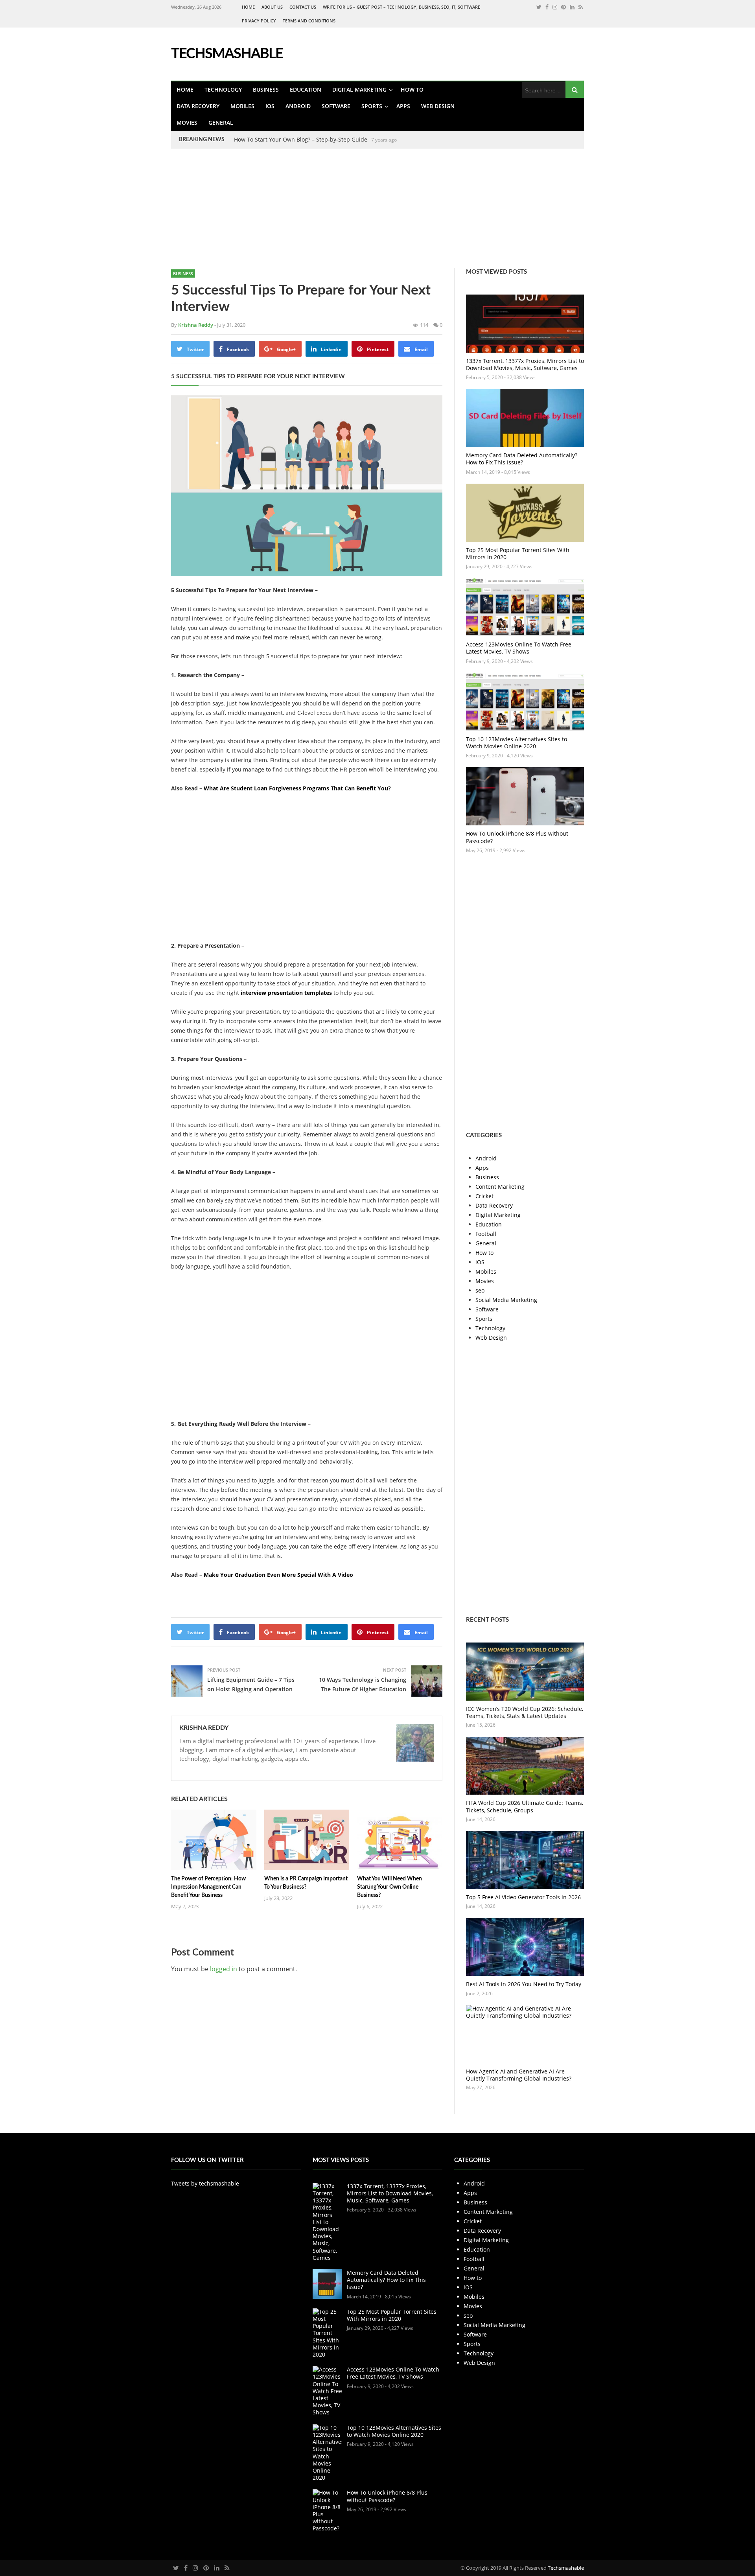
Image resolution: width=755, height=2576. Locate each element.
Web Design (438, 106)
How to (412, 89)
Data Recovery (198, 106)
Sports (372, 106)
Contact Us (303, 7)
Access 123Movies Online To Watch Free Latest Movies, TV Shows (519, 648)
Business (266, 89)
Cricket (484, 1196)
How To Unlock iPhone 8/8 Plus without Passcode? (517, 837)
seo (480, 1290)
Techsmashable (566, 2568)
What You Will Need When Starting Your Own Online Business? (389, 1887)
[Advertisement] (236, 213)
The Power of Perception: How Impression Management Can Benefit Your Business (208, 1887)
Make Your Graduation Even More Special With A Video (278, 1575)
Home (248, 7)
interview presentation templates (286, 993)
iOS (270, 106)
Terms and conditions (309, 21)
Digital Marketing (359, 89)
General (221, 122)
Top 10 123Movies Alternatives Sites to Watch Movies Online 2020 (517, 743)
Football (486, 1234)
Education (306, 89)
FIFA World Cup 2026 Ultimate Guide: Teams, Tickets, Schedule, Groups (525, 1806)
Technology (223, 89)
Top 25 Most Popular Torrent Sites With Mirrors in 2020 (518, 553)
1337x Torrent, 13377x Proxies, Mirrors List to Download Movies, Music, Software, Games (525, 364)
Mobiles (242, 106)
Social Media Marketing (506, 1300)
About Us (272, 7)
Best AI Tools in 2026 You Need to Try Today (524, 1984)
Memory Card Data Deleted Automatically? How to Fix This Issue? (522, 459)
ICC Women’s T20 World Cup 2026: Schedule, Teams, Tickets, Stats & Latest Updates (525, 1712)
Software (336, 106)
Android (298, 106)
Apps (403, 106)
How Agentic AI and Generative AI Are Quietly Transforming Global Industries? (519, 2075)
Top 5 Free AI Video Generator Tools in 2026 (523, 1897)
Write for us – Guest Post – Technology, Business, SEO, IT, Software (401, 7)
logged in (224, 1969)
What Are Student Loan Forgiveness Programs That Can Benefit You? (297, 788)
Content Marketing (500, 1187)
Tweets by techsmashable (205, 2183)
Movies (187, 122)
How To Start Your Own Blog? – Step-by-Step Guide (301, 139)
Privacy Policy (259, 21)
